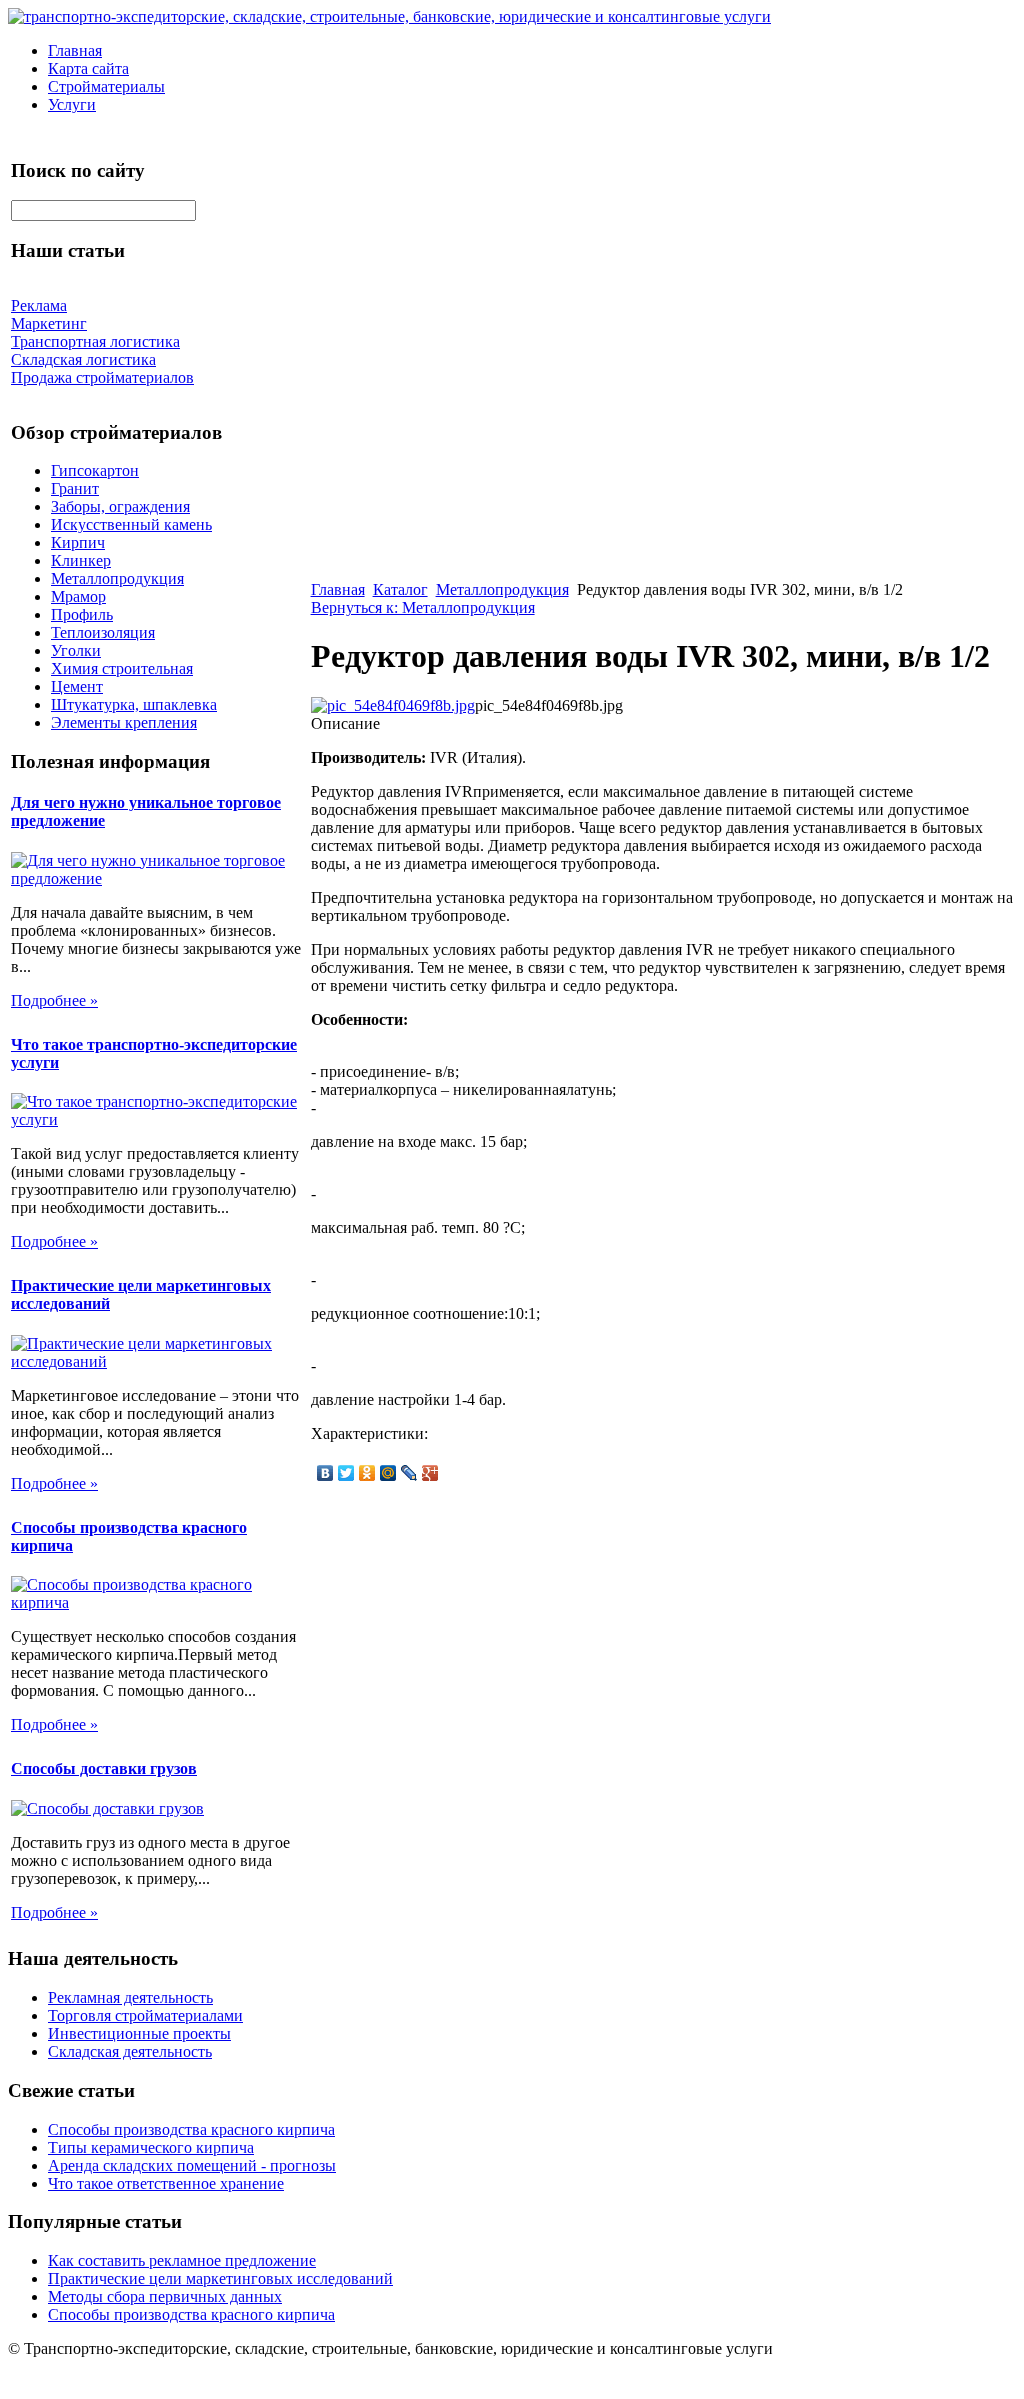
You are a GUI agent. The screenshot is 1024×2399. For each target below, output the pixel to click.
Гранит (75, 488)
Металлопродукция (117, 578)
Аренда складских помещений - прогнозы (192, 2165)
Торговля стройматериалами (145, 2015)
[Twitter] (346, 1473)
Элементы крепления (124, 722)
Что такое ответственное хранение (166, 2183)
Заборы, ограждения (120, 506)
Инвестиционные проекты (139, 2033)
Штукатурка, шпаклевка (134, 704)
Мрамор (78, 596)
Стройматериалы (106, 86)
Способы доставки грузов (104, 1768)
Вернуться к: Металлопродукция (423, 607)
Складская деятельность (130, 2051)
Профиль (82, 614)
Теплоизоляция (103, 632)
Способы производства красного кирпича (191, 2129)
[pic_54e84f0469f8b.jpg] (393, 705)
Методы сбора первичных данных (165, 2296)
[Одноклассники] (367, 1473)
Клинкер (81, 560)
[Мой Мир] (388, 1473)
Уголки (76, 650)
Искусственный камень (131, 524)
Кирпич (78, 542)
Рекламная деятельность (130, 1997)
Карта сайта (88, 68)
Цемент (77, 686)
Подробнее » (54, 1000)
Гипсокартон (95, 470)
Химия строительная (122, 668)
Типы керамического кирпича (151, 2147)
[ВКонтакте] (325, 1473)
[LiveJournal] (409, 1473)
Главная (75, 50)
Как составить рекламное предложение (182, 2260)
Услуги (72, 104)
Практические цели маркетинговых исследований (220, 2278)
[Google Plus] (430, 1473)
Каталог (400, 589)
